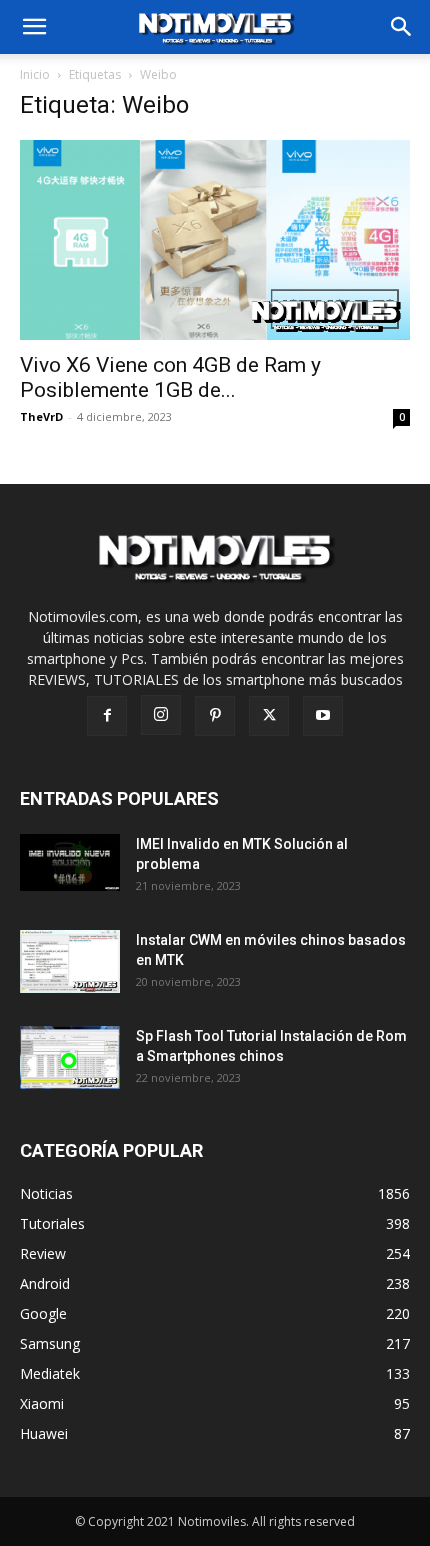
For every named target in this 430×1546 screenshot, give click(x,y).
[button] (402, 27)
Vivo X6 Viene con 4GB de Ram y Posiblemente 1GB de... (170, 377)
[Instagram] (161, 715)
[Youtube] (323, 716)
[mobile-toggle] (34, 27)
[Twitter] (269, 716)
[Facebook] (107, 716)
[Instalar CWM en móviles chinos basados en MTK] (71, 961)
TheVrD (41, 416)
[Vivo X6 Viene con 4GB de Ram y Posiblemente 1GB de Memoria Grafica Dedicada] (215, 240)
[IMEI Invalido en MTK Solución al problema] (71, 862)
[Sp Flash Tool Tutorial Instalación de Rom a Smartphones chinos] (71, 1057)
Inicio (35, 74)
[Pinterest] (215, 716)
